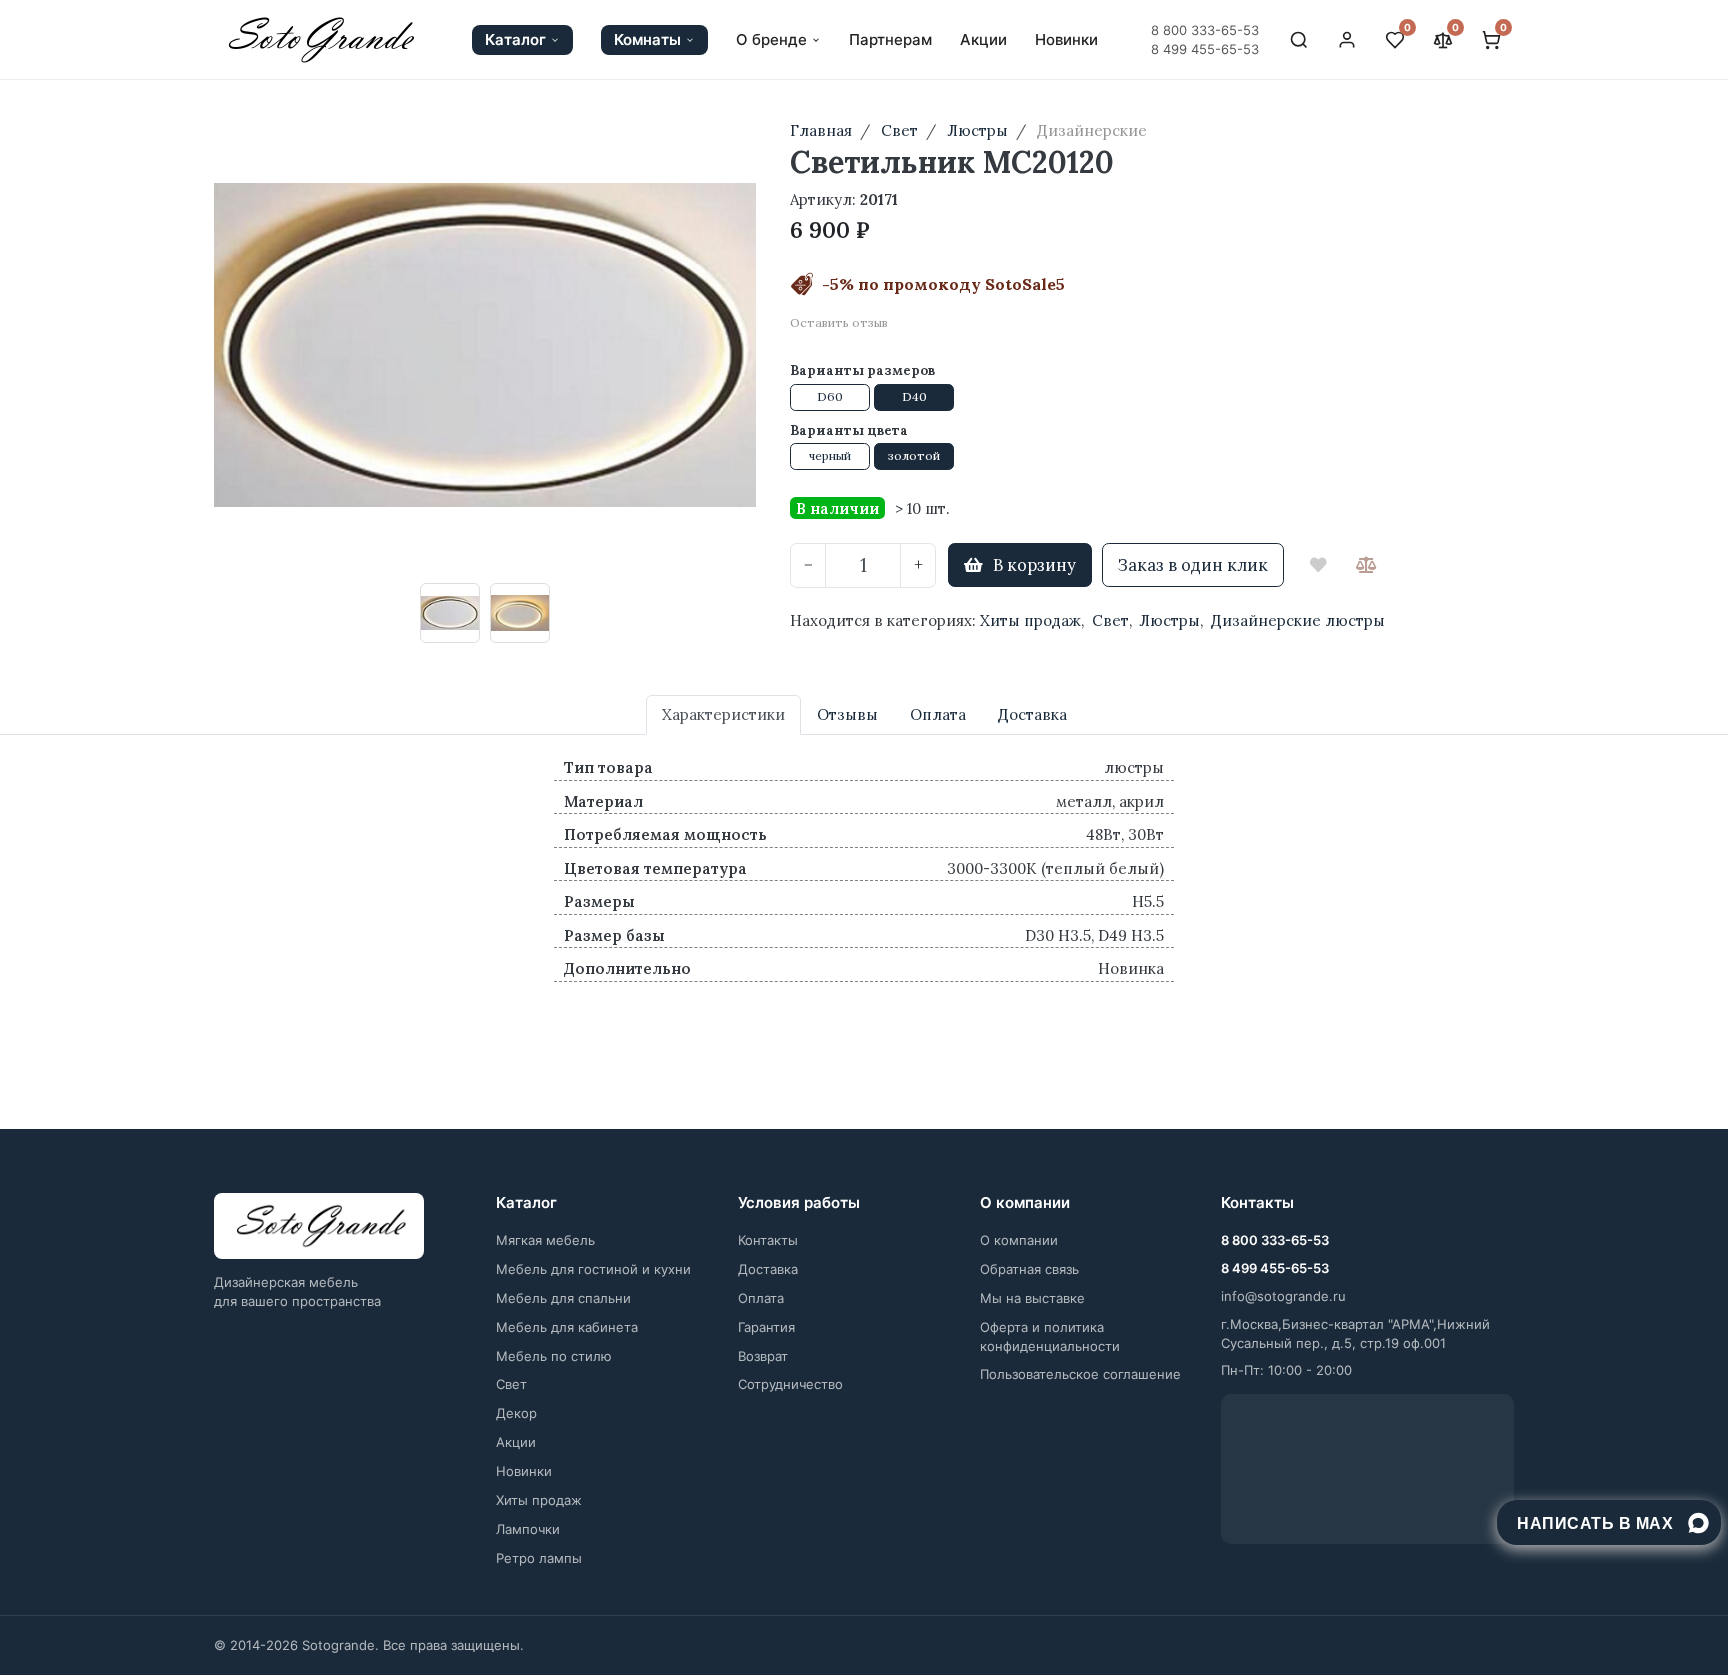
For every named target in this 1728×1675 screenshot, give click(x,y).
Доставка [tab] (1032, 714)
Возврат (763, 1356)
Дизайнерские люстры (1298, 620)
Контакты (768, 1240)
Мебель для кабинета (567, 1327)
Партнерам (890, 40)
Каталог (515, 39)
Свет (1110, 620)
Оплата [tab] (938, 714)
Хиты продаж (1030, 620)
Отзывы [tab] (847, 714)
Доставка (768, 1269)
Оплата (761, 1298)
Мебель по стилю (554, 1356)
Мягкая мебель (545, 1240)
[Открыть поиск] (1299, 40)
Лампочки (528, 1529)
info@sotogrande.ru (1283, 1296)
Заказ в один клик (1193, 565)
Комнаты (647, 39)
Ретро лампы (539, 1558)
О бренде (771, 40)
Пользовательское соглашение (1080, 1374)
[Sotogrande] (319, 1226)
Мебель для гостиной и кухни (593, 1269)
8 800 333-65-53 (1205, 30)
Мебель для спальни (563, 1298)
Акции (983, 40)
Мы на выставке (1032, 1298)
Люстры (1169, 620)
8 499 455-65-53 (1205, 49)
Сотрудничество (790, 1384)
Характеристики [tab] (723, 714)
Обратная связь (1029, 1269)
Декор (516, 1413)
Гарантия (766, 1327)
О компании (1019, 1240)
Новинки (1066, 40)
